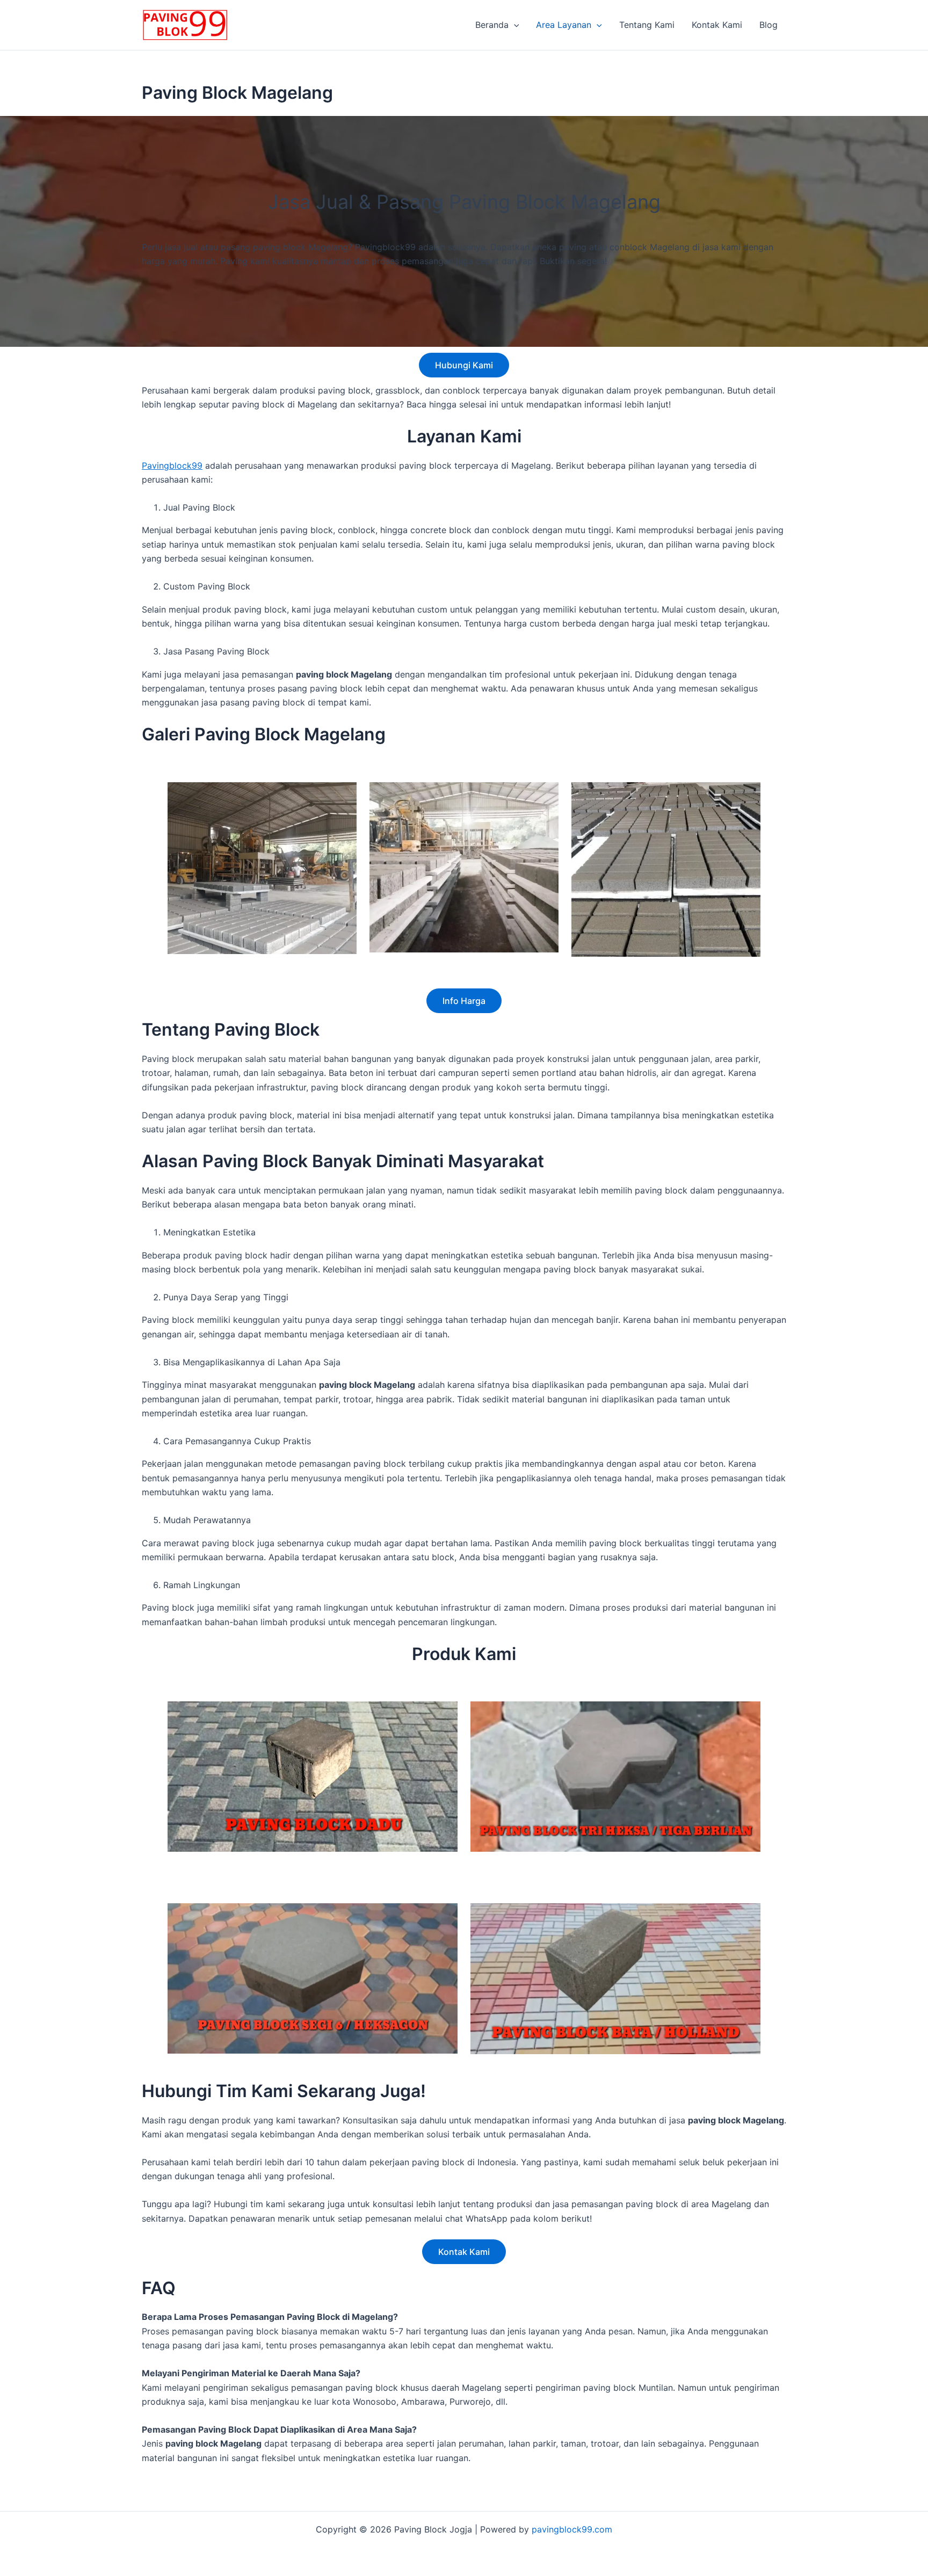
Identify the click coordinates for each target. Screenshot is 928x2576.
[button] (514, 25)
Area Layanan (564, 25)
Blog (769, 25)
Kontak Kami (717, 25)
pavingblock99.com (572, 2529)
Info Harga (464, 1001)
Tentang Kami (647, 25)
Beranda (492, 25)
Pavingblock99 (172, 465)
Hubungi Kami (464, 365)
